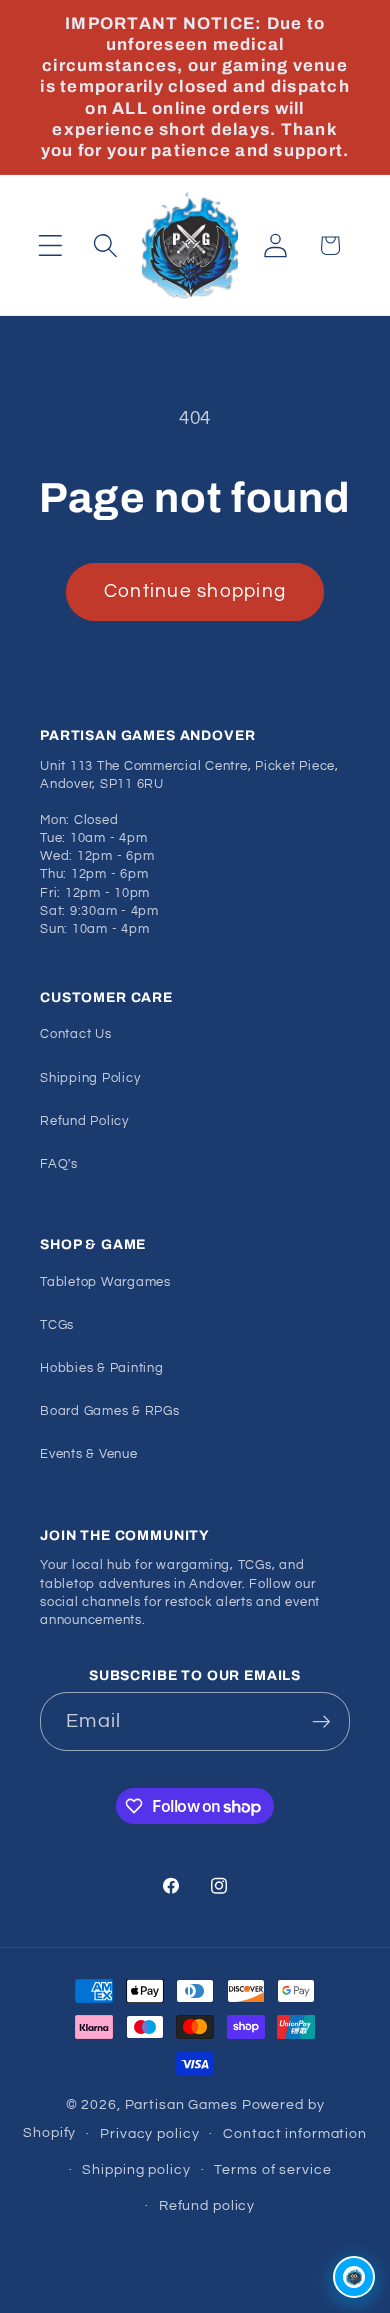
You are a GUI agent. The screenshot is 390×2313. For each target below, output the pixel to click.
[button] (50, 245)
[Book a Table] (354, 2277)
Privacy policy (149, 2134)
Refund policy (207, 2206)
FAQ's (59, 1164)
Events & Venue (89, 1454)
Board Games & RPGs (110, 1411)
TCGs (57, 1325)
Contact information (295, 2134)
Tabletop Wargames (105, 1282)
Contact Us (76, 1034)
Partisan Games (181, 2105)
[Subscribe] (321, 1721)
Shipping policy (136, 2170)
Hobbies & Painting (102, 1368)
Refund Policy (84, 1121)
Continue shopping (195, 591)
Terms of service (272, 2170)
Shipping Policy (90, 1078)
